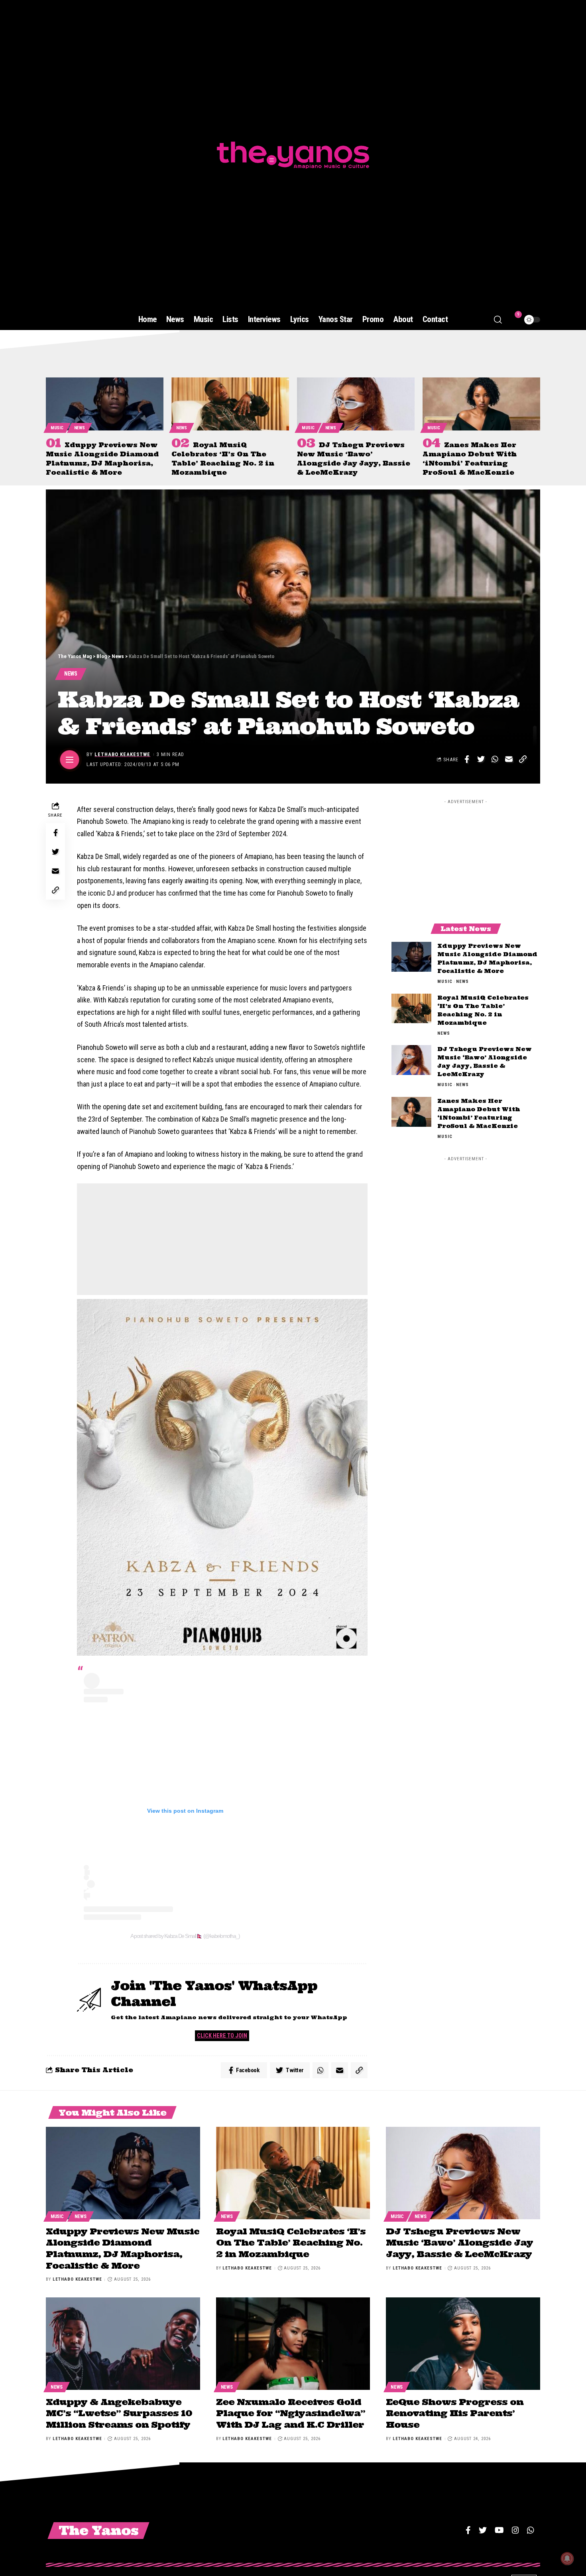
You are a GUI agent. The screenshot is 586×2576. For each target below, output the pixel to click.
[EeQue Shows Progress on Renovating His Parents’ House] (463, 2344)
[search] (498, 320)
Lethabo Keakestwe (122, 754)
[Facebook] (468, 2530)
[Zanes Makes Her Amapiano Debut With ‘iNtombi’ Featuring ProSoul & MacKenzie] (481, 404)
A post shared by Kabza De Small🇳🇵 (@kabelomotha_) (185, 1936)
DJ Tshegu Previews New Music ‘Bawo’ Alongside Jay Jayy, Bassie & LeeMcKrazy (459, 2243)
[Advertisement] (222, 1239)
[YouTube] (499, 2530)
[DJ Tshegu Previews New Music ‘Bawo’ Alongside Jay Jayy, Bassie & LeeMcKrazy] (356, 404)
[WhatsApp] (531, 2530)
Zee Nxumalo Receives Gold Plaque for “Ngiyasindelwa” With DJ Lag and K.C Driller (291, 2413)
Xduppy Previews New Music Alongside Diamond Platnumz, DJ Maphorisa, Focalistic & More (123, 2248)
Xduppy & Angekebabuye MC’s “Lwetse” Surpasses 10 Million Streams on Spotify (119, 2413)
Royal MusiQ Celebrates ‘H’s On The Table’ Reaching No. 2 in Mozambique (291, 2243)
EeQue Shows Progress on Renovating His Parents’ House (455, 2413)
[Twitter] (483, 2530)
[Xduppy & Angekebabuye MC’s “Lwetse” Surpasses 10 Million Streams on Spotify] (123, 2344)
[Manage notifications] (567, 2558)
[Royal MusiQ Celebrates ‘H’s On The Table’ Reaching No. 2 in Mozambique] (230, 404)
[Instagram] (515, 2530)
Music (57, 428)
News (80, 428)
